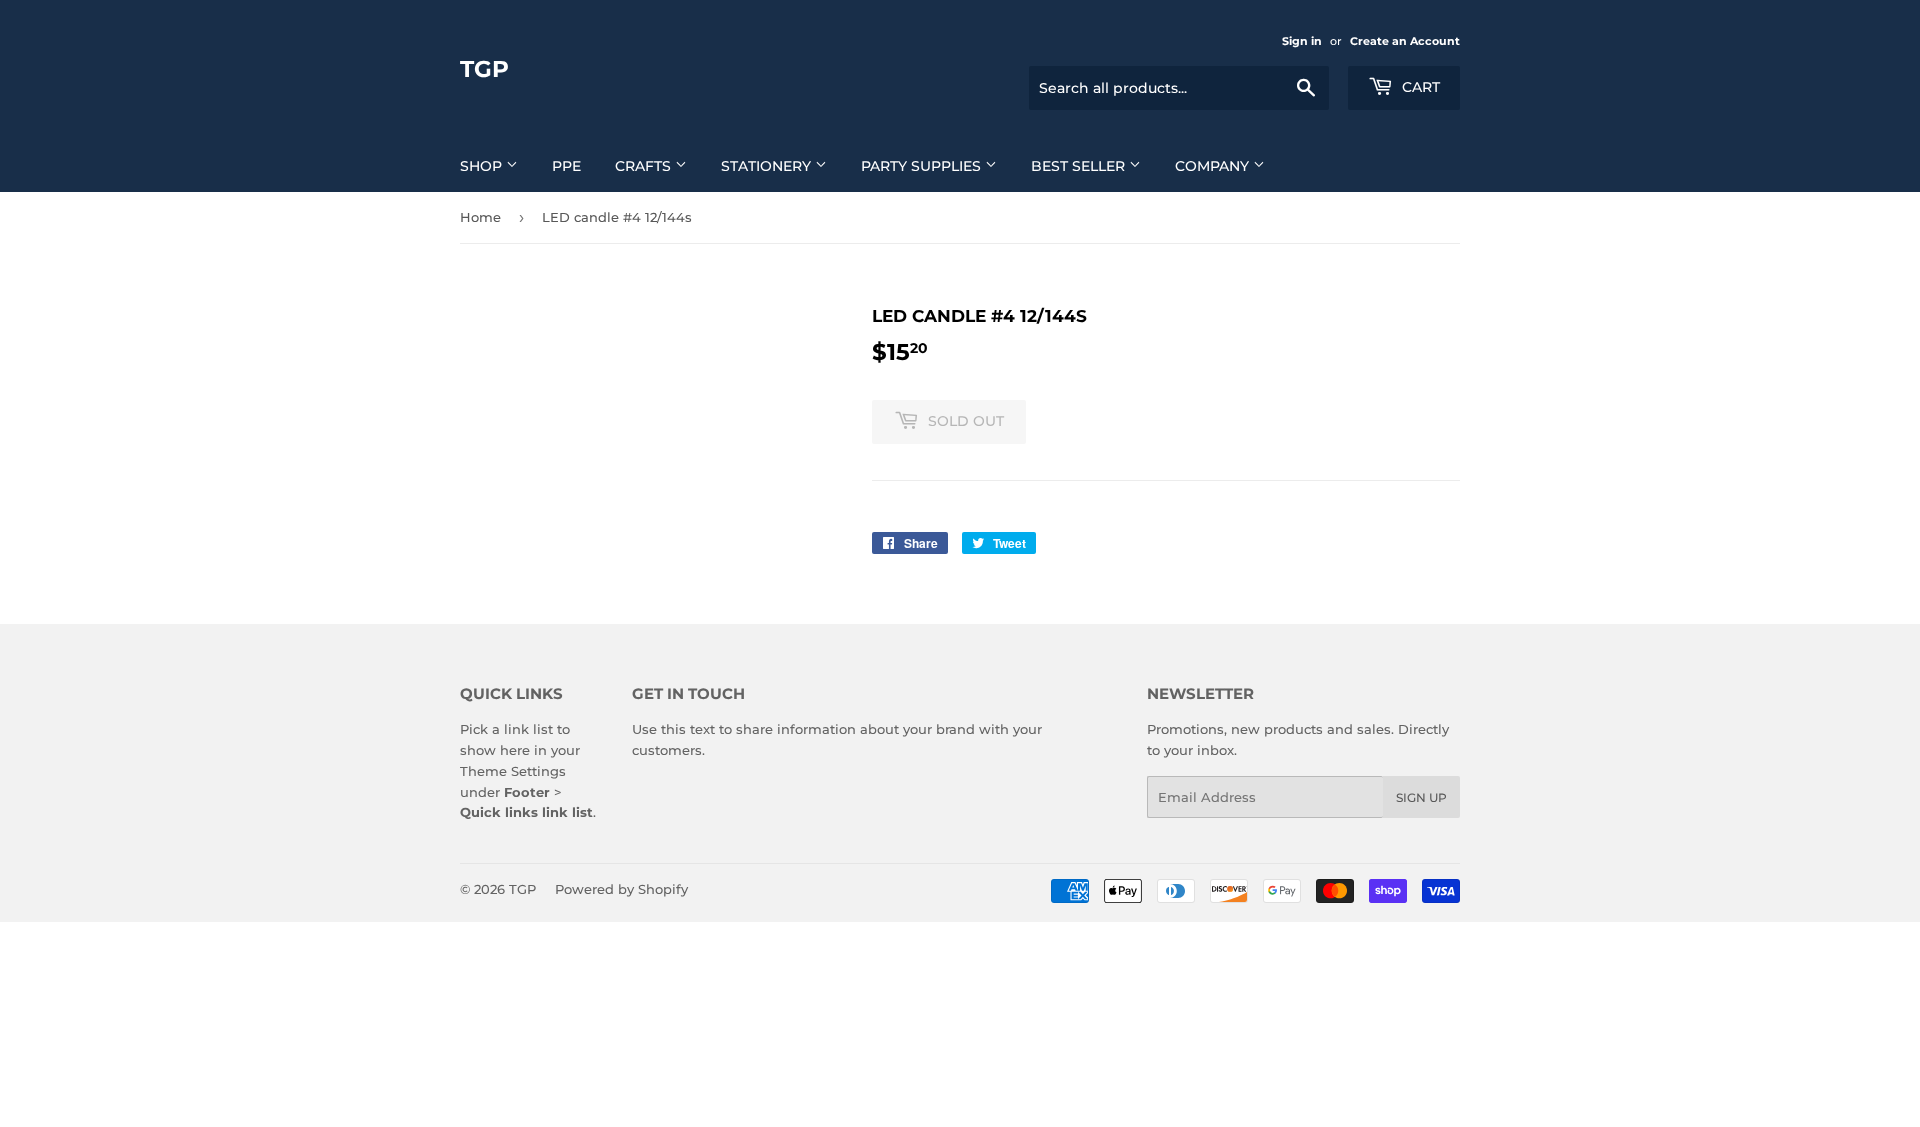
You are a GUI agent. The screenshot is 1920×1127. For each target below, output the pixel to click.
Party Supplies (923, 166)
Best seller (1080, 166)
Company (1214, 166)
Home (480, 217)
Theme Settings (513, 771)
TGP (484, 69)
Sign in (1302, 41)
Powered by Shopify (621, 889)
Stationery (768, 166)
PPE (566, 166)
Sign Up (1421, 797)
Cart (1419, 87)
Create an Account (1405, 41)
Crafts (645, 166)
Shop (483, 166)
